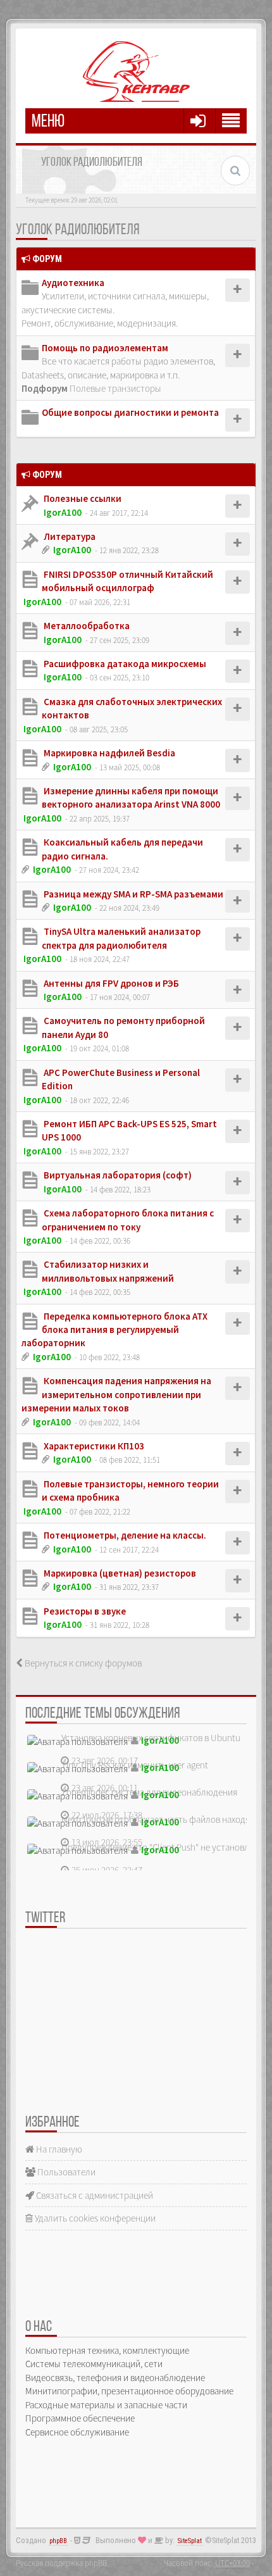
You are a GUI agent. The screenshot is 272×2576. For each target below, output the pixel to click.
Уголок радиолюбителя (77, 230)
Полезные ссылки (82, 498)
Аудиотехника (73, 283)
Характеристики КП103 (93, 1446)
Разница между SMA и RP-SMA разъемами (133, 894)
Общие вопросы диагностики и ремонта (130, 412)
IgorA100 (63, 512)
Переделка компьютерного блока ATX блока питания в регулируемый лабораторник (114, 1330)
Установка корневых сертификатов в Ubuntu (151, 1738)
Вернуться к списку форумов (82, 1663)
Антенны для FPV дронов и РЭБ (110, 983)
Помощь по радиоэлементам (105, 348)
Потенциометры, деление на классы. (124, 1535)
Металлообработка (86, 626)
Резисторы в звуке (84, 1611)
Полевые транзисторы (115, 388)
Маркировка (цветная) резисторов (119, 1573)
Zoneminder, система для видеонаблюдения (149, 1792)
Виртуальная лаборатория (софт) (117, 1175)
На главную (58, 2149)
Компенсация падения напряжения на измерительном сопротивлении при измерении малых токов (116, 1394)
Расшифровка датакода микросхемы (124, 664)
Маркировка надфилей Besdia (108, 753)
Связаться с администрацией (94, 2195)
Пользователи (65, 2172)
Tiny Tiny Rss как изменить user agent (135, 1765)
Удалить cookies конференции (94, 2218)
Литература (69, 536)
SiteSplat (190, 2541)
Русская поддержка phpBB (61, 2563)
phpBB (58, 2541)
